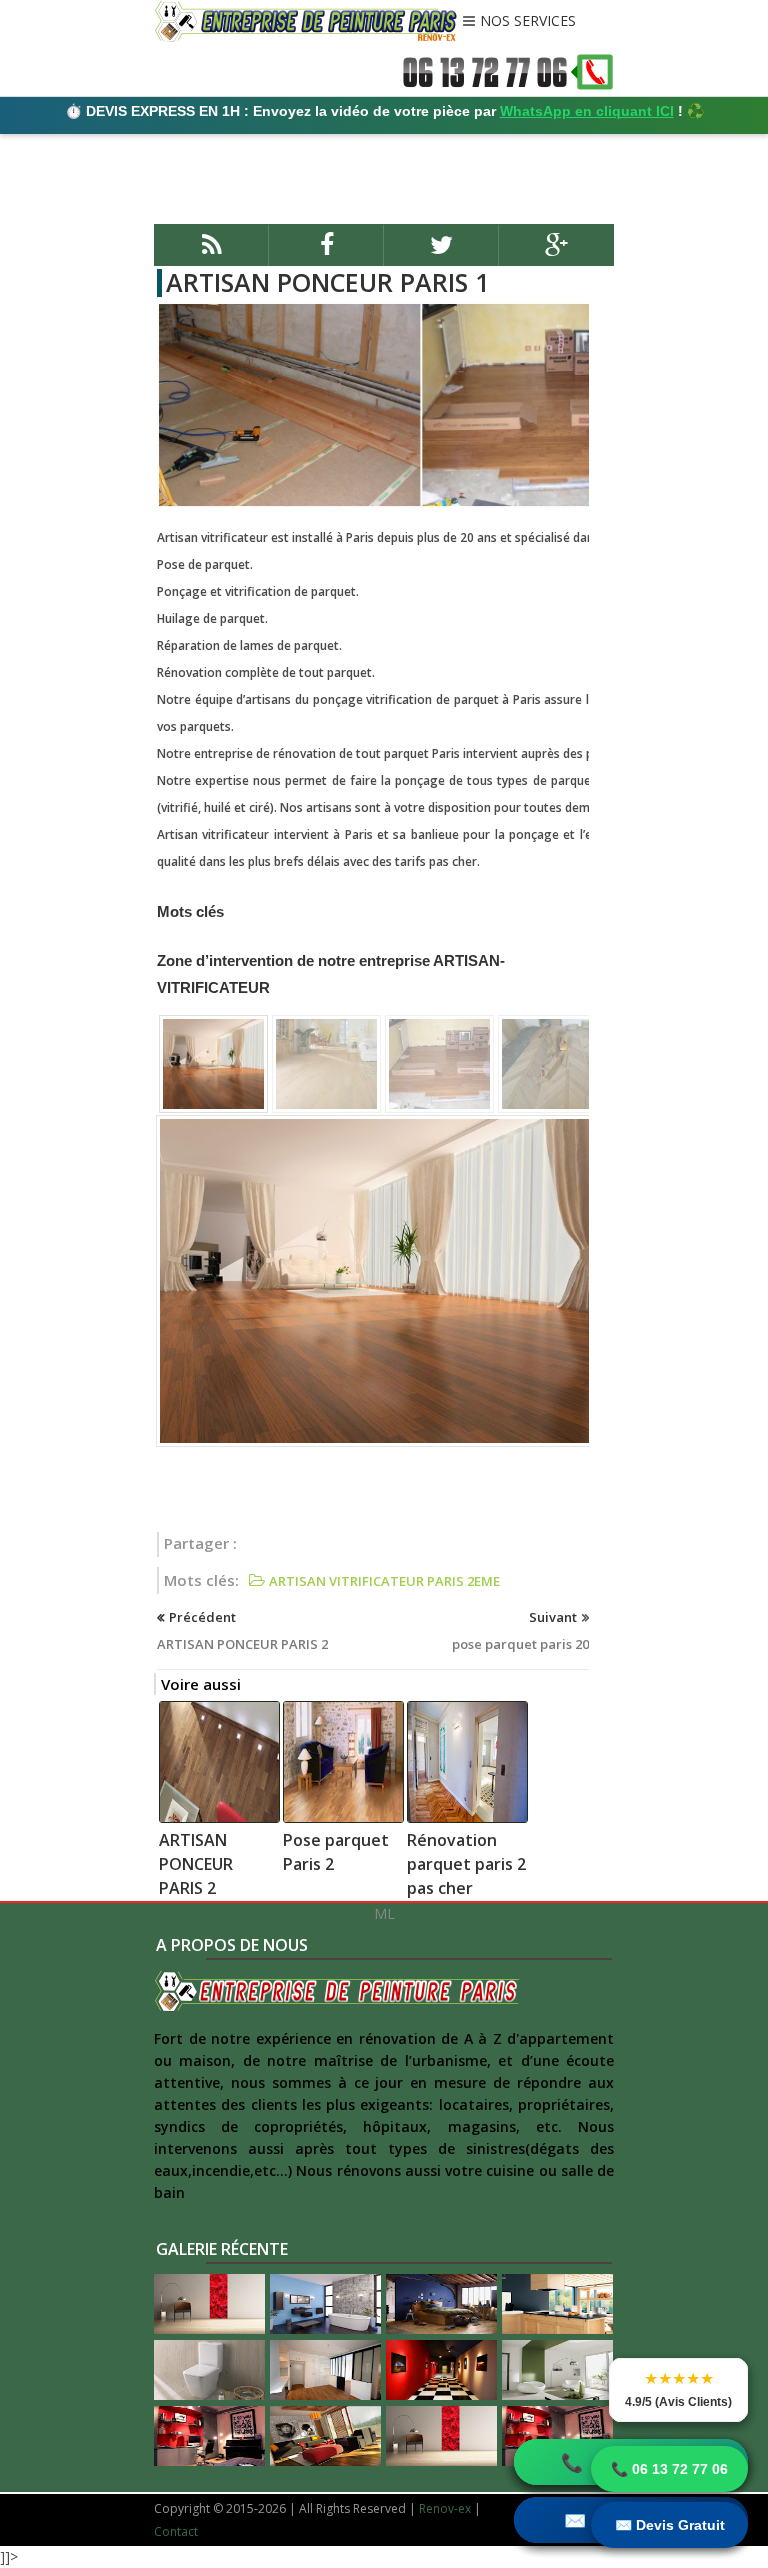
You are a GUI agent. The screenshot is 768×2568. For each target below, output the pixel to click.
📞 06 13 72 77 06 (669, 2469)
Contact (176, 2531)
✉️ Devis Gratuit (670, 2525)
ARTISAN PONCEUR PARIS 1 (327, 282)
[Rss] (211, 253)
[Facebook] (326, 253)
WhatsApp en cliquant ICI (587, 111)
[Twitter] (441, 253)
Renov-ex (445, 2508)
